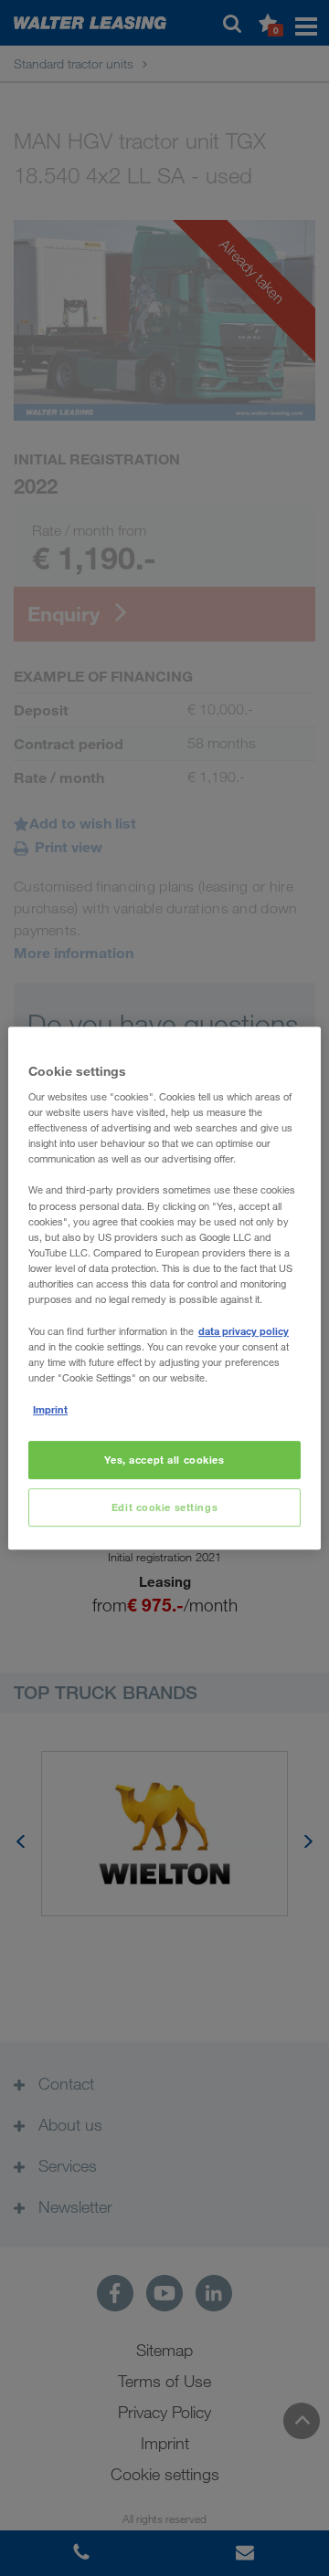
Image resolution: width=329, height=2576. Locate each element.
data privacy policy (244, 1331)
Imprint (50, 1409)
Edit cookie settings (164, 1507)
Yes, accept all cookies (164, 1460)
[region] (164, 1288)
